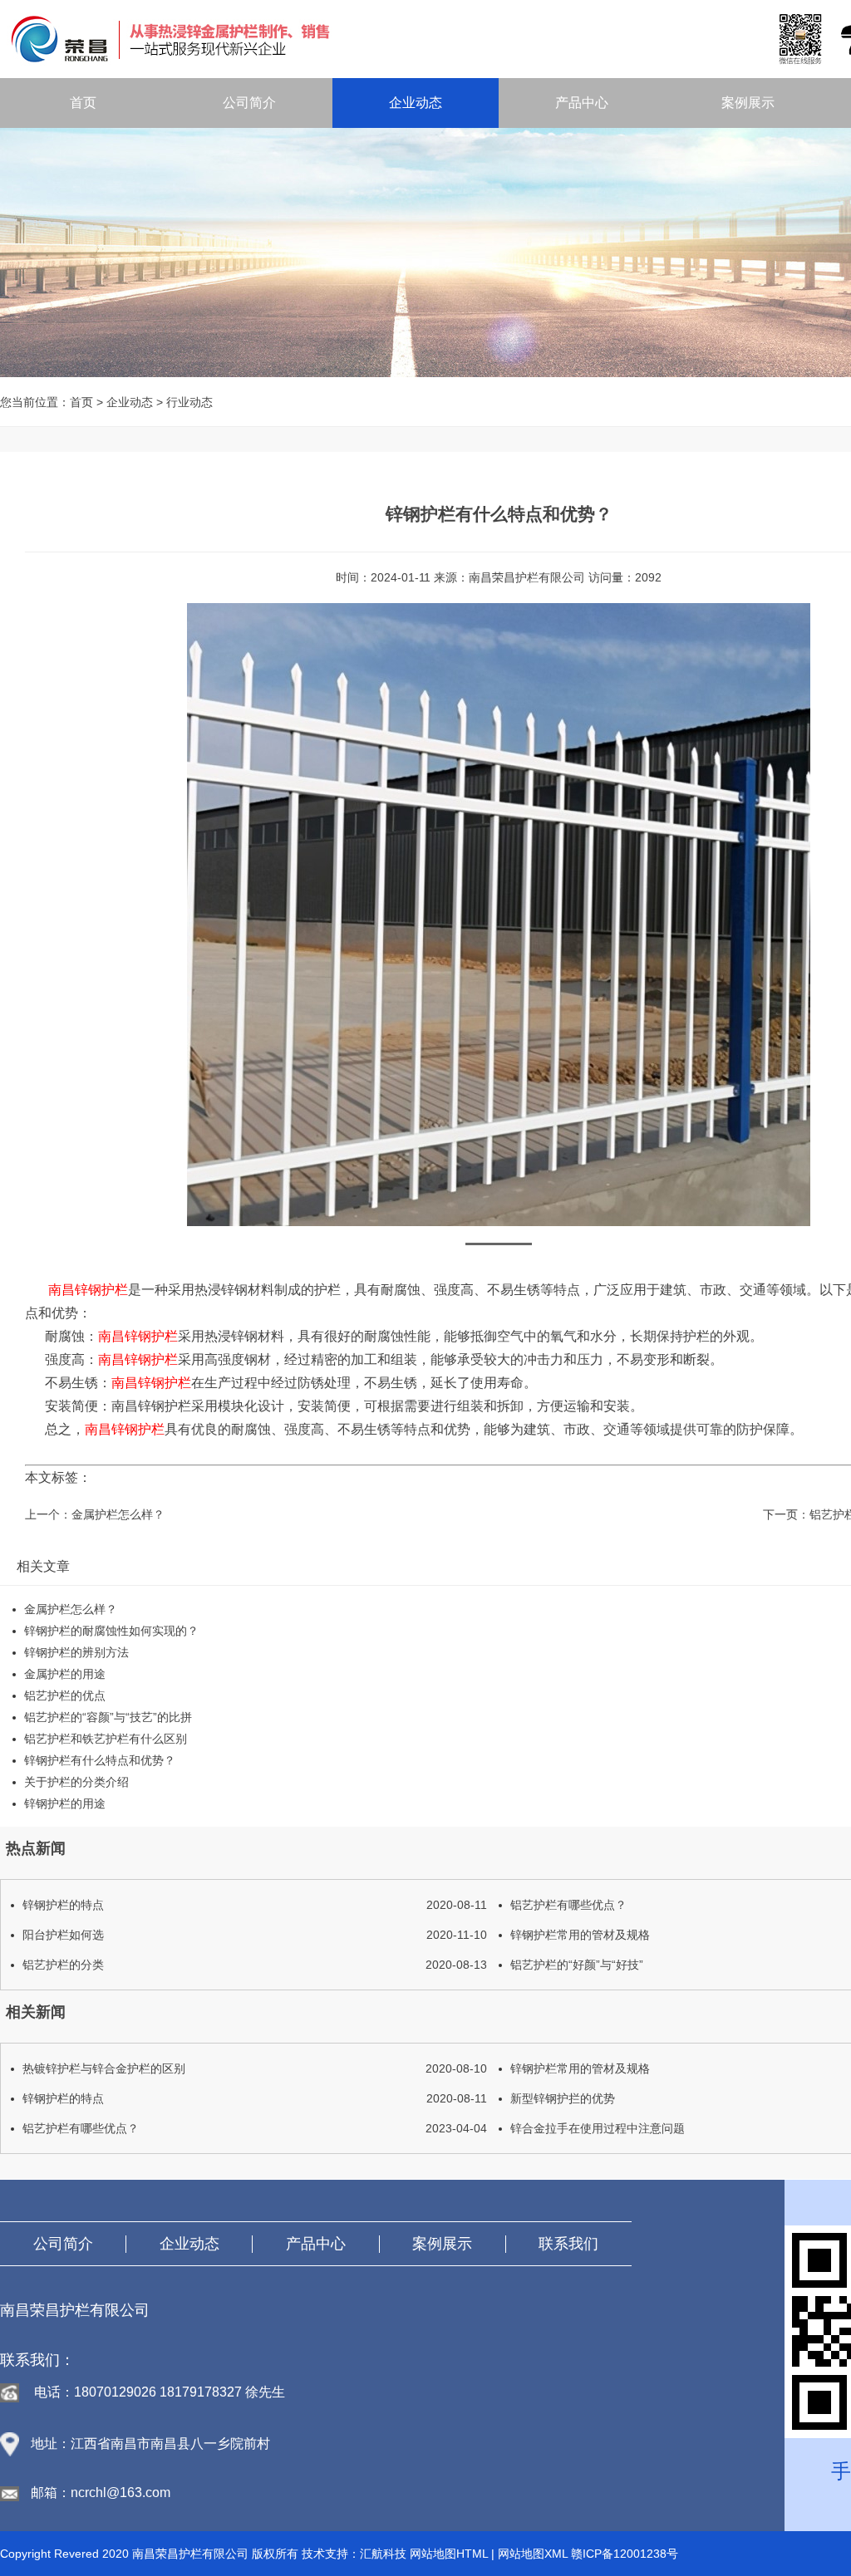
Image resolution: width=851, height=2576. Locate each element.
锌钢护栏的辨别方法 (76, 1652)
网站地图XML (533, 2554)
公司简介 (249, 103)
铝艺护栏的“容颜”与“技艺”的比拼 (108, 1717)
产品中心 (582, 103)
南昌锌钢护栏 (88, 1290)
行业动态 (189, 402)
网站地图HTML (449, 2554)
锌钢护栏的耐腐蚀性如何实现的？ (111, 1631)
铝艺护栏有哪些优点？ (255, 2128)
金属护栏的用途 (65, 1674)
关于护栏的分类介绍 (76, 1782)
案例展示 (748, 103)
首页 (83, 103)
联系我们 (568, 2244)
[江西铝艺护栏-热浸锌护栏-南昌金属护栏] (421, 38)
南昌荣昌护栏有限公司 (527, 577)
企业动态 (416, 103)
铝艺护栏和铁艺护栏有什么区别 (106, 1739)
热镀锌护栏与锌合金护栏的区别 (255, 2068)
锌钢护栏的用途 (65, 1803)
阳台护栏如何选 (255, 1935)
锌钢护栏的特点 (255, 1905)
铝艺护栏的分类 (255, 1965)
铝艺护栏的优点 (65, 1695)
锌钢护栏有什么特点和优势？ (100, 1760)
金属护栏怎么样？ (118, 1514)
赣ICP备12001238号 (625, 2554)
